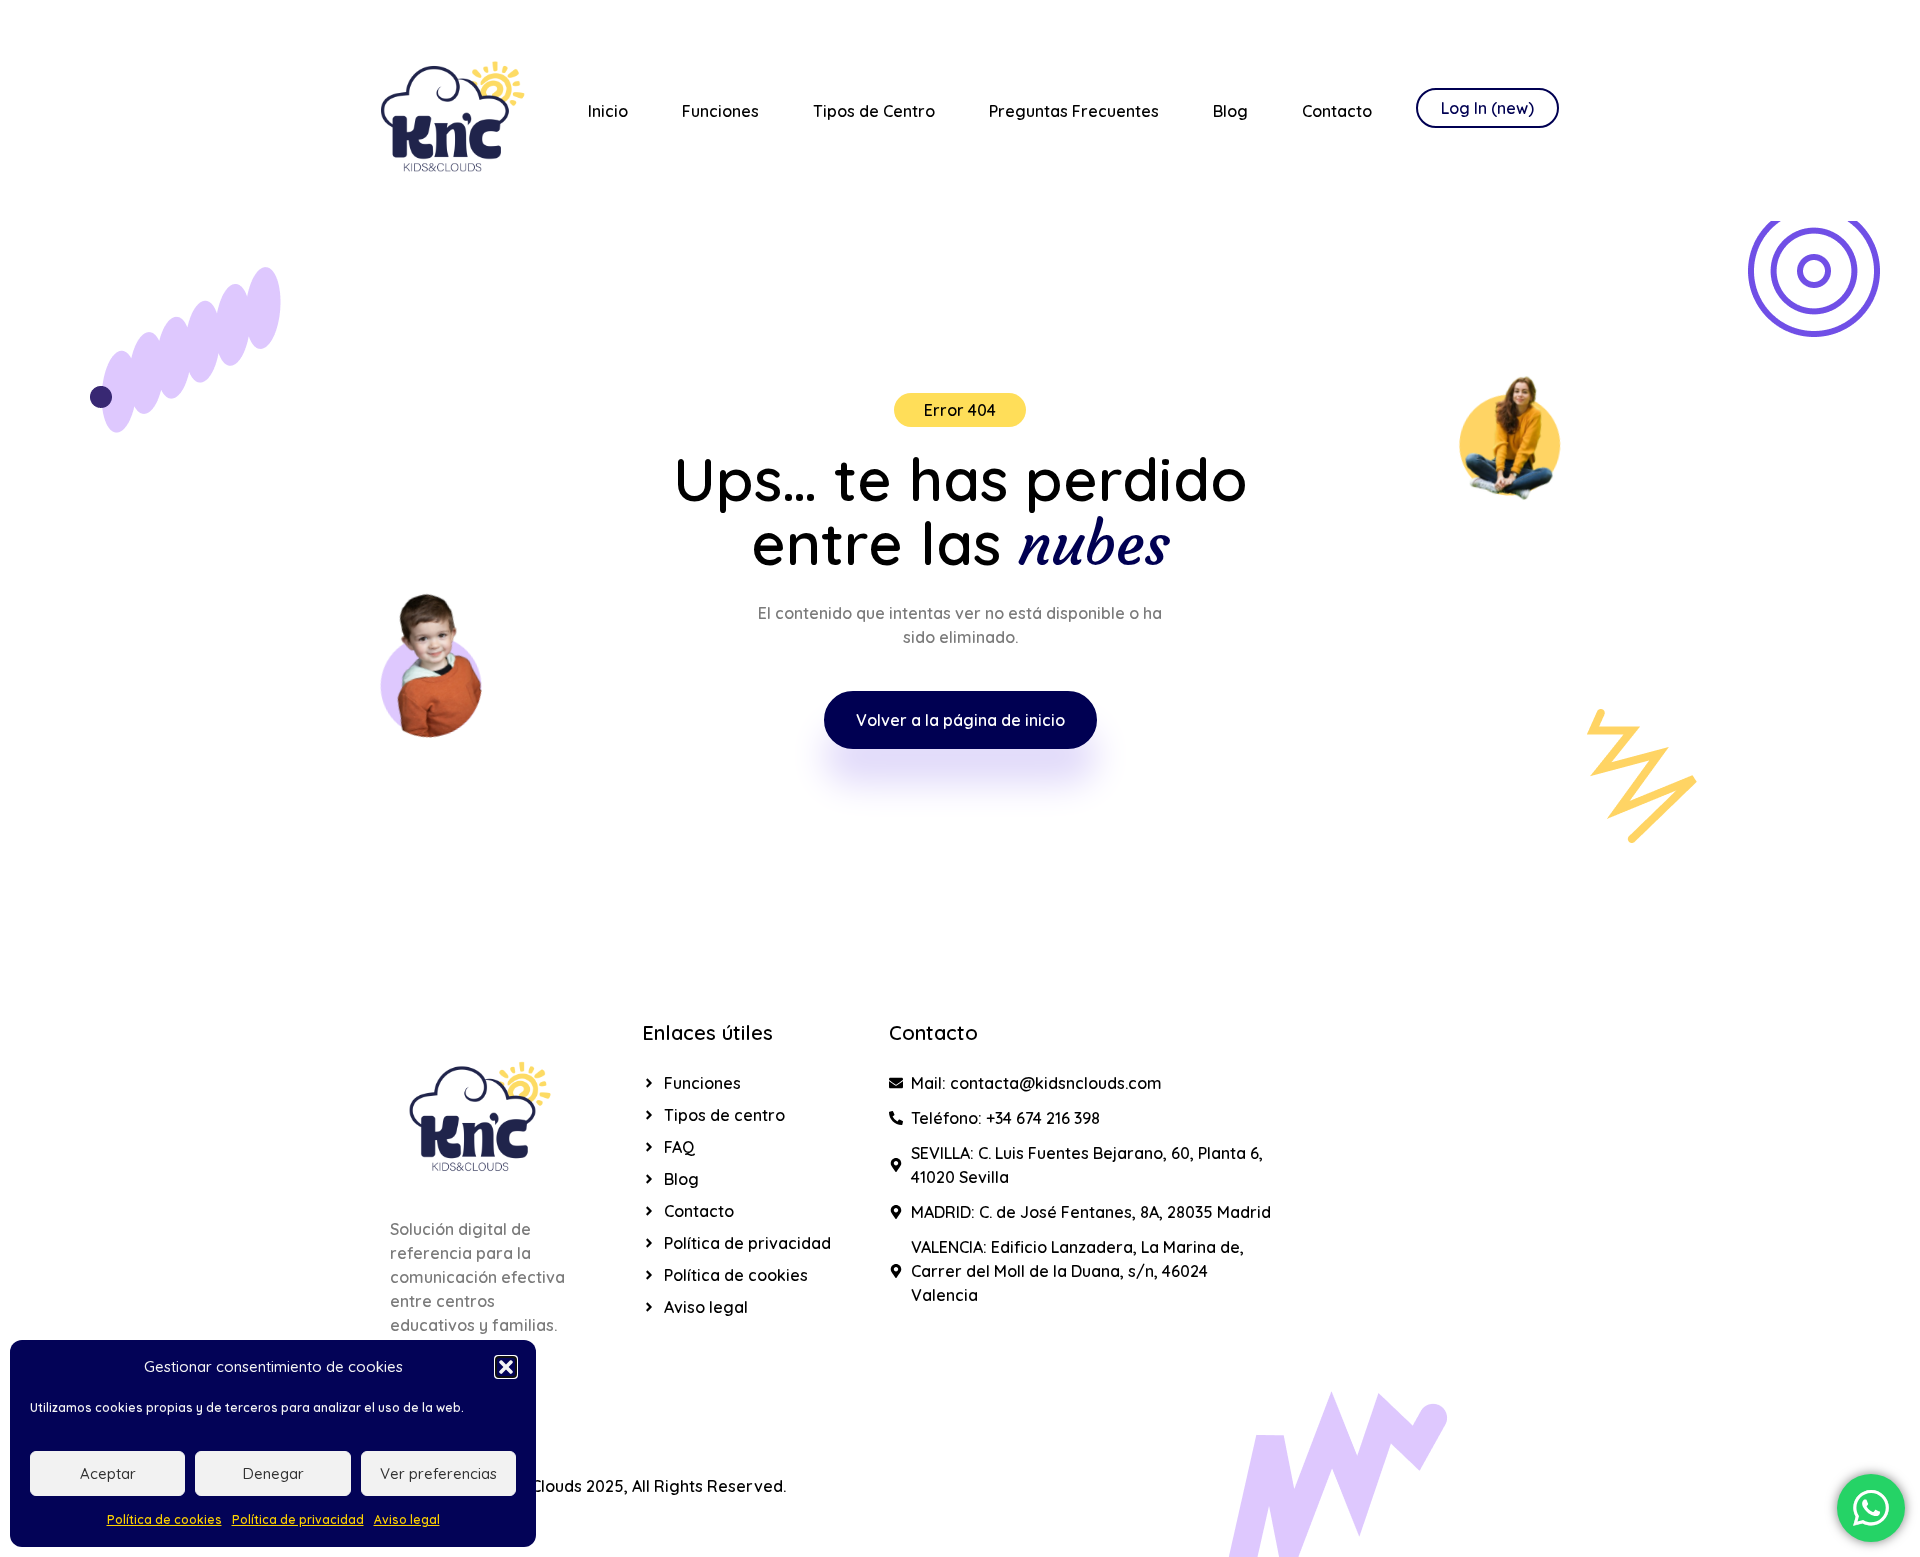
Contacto (1337, 111)
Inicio (608, 111)
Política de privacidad (298, 1519)
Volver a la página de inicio (960, 720)
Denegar (273, 1473)
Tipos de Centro (874, 111)
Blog (1230, 111)
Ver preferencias (438, 1473)
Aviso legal (407, 1519)
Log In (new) (1487, 108)
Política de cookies (164, 1519)
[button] (506, 1367)
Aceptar (108, 1473)
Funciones (720, 111)
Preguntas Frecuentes (1074, 111)
